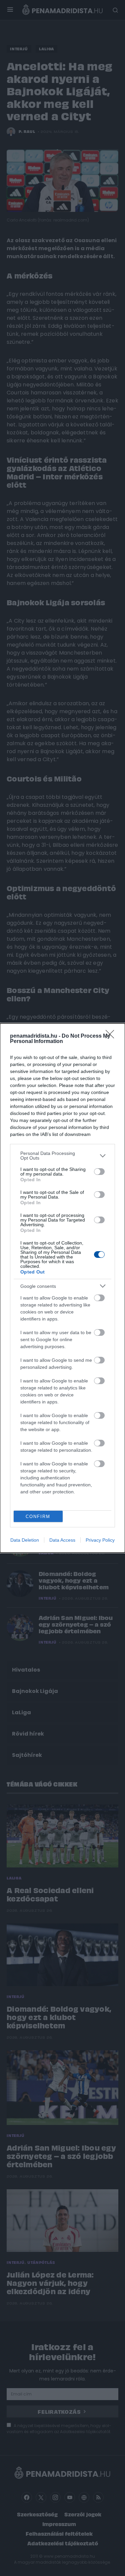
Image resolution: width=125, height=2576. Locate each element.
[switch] (99, 1172)
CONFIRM (38, 1517)
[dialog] (62, 1288)
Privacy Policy (100, 1540)
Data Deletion (25, 1540)
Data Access (62, 1540)
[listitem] (62, 1156)
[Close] (112, 1036)
